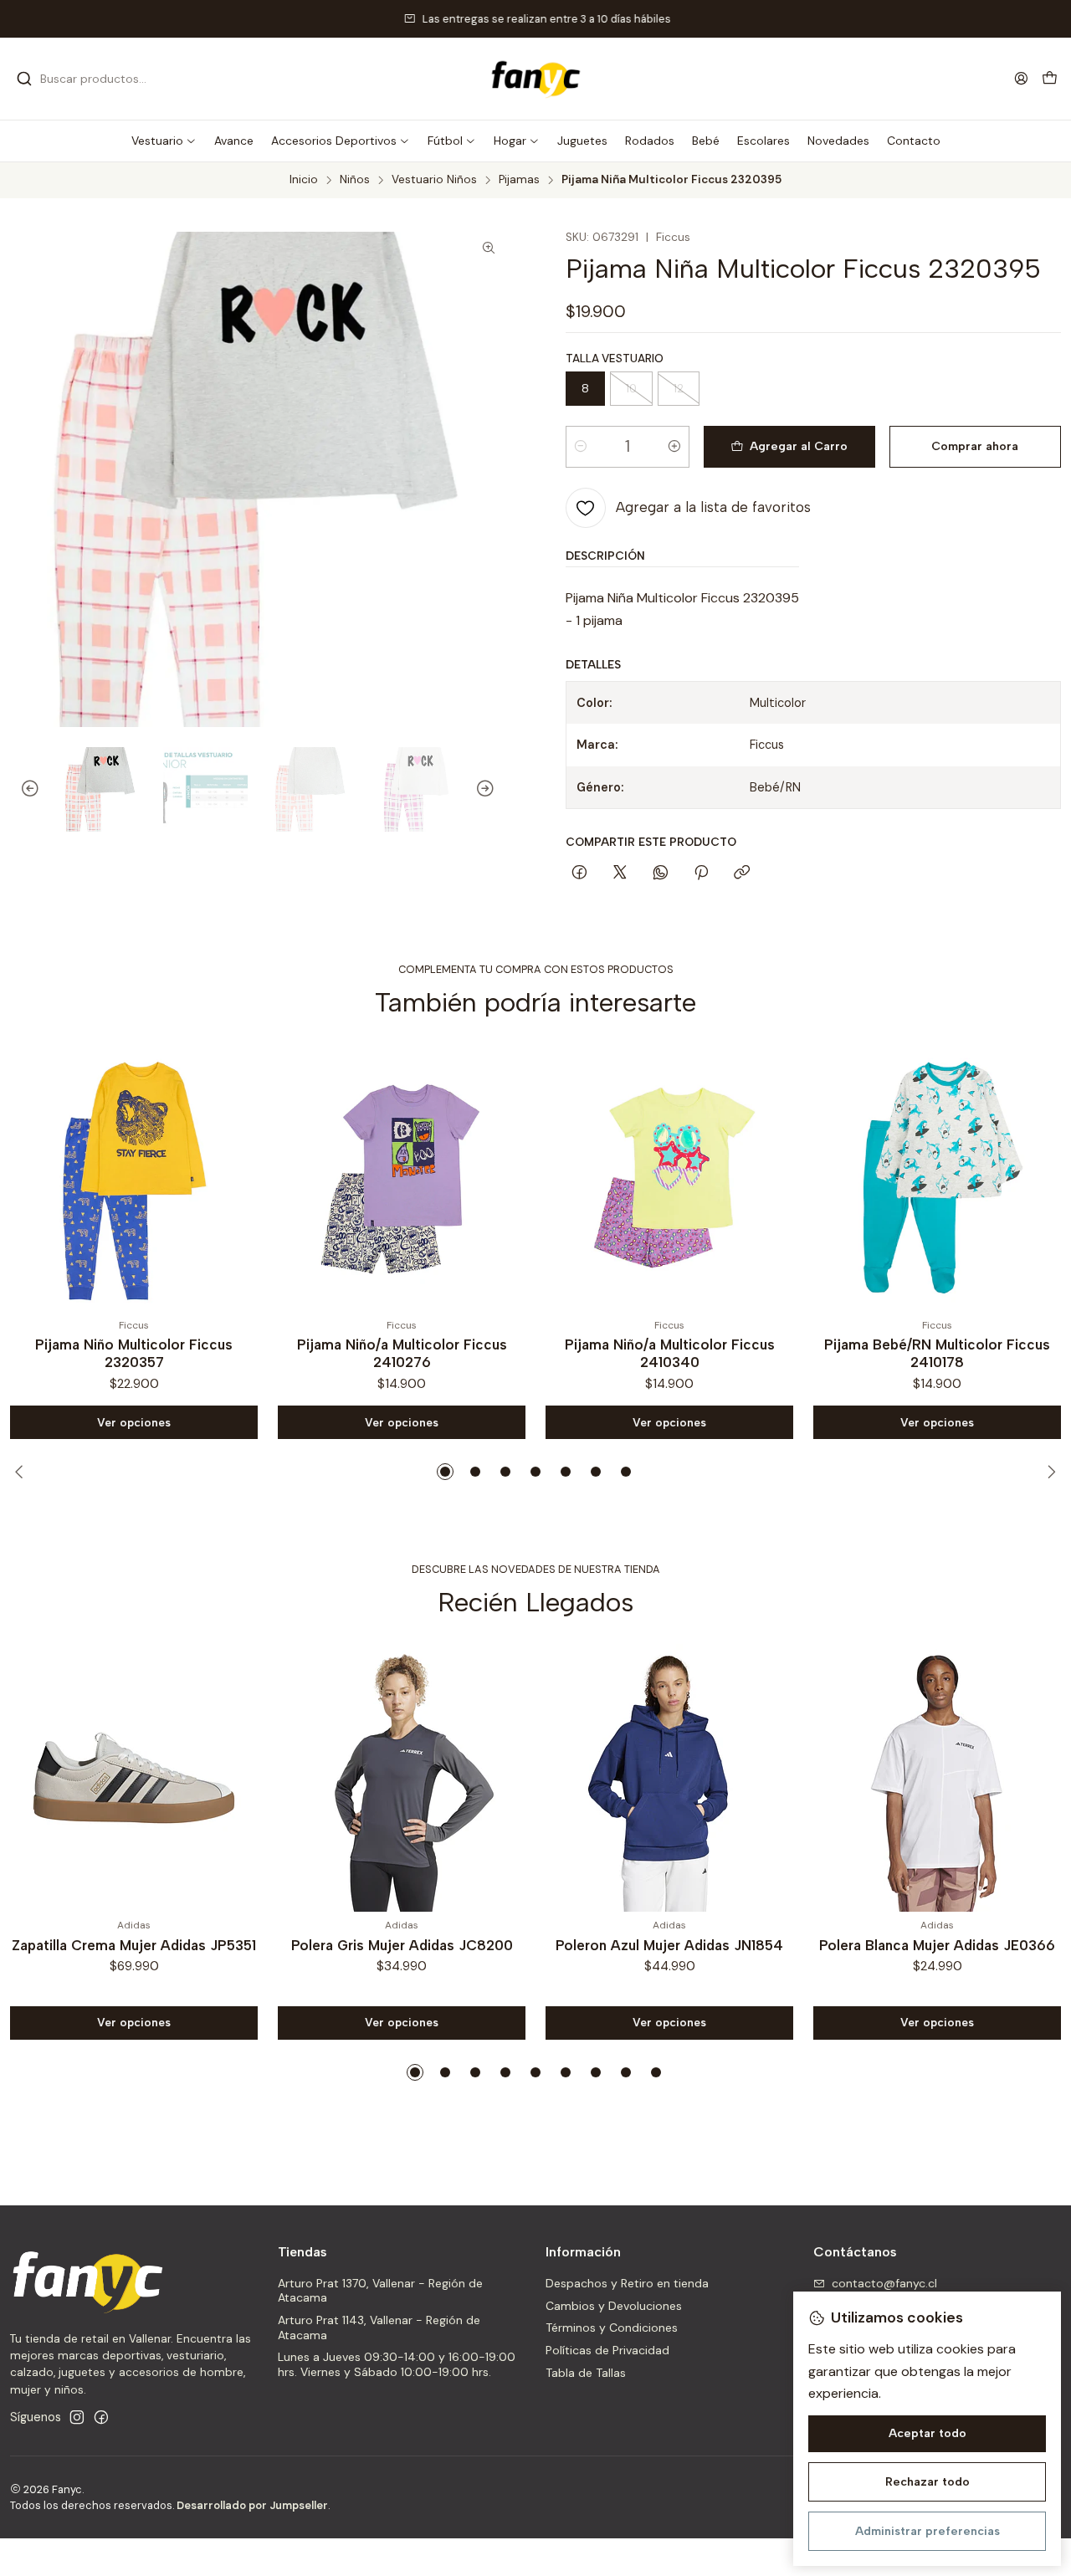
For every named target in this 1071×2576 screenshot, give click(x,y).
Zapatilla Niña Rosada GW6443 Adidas (940, 1353)
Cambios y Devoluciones (614, 2306)
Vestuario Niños (434, 180)
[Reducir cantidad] (581, 447)
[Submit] (24, 79)
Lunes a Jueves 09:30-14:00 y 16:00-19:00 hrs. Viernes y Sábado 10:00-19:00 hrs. (397, 2364)
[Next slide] (493, 790)
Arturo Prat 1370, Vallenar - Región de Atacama (380, 2291)
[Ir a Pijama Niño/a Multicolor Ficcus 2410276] (136, 1178)
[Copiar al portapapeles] (742, 873)
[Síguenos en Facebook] (101, 2417)
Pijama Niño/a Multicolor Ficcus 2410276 (137, 1353)
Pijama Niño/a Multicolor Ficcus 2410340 (405, 1353)
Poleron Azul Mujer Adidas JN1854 (669, 1945)
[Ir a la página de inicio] (535, 79)
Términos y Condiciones (612, 2328)
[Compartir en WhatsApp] (661, 873)
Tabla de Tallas (586, 2373)
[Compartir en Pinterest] (701, 873)
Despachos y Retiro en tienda (627, 2283)
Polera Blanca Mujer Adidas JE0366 (937, 1945)
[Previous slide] (23, 790)
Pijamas (519, 180)
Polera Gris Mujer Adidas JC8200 (402, 1945)
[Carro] (1050, 79)
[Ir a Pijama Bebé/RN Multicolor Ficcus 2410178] (672, 1178)
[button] (164, 141)
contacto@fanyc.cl (884, 2283)
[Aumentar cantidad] (674, 447)
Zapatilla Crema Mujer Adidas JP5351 (134, 1945)
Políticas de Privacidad (607, 2350)
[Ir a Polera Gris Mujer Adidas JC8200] (402, 1778)
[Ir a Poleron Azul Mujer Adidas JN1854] (669, 1778)
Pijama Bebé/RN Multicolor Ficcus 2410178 (672, 1353)
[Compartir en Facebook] (579, 873)
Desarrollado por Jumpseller (252, 2505)
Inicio (304, 180)
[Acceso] (1021, 78)
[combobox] (102, 79)
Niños (355, 180)
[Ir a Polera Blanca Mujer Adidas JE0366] (937, 1778)
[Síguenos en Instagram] (77, 2417)
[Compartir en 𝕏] (620, 873)
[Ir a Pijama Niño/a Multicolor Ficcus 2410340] (404, 1178)
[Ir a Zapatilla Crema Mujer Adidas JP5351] (134, 1778)
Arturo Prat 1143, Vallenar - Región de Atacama (379, 2328)
